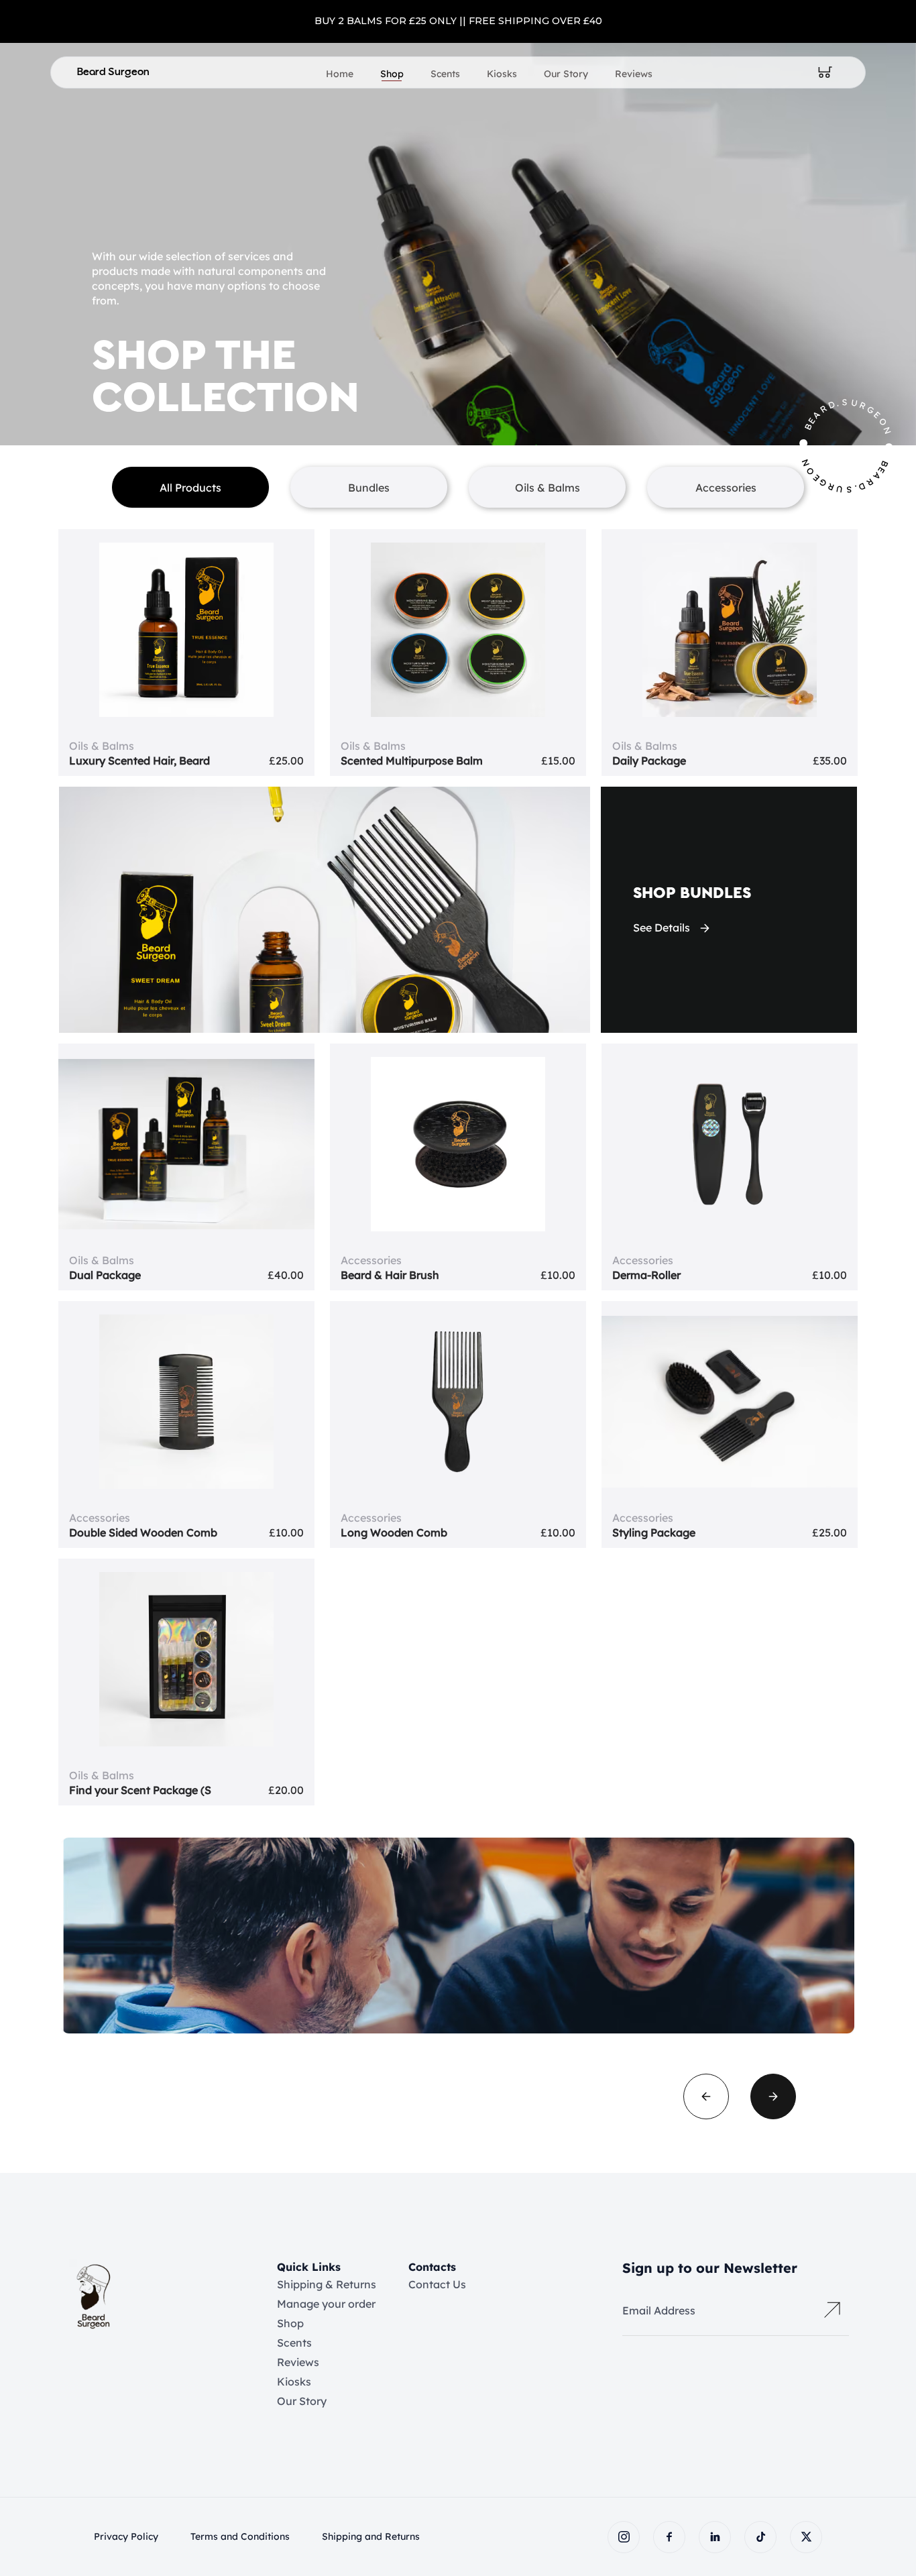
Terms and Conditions (240, 2536)
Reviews (634, 74)
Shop (392, 74)
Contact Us (437, 2284)
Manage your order (326, 2304)
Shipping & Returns (327, 2284)
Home (340, 74)
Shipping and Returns (371, 2536)
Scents (445, 74)
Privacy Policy (126, 2536)
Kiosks (502, 74)
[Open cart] (825, 72)
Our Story (566, 74)
